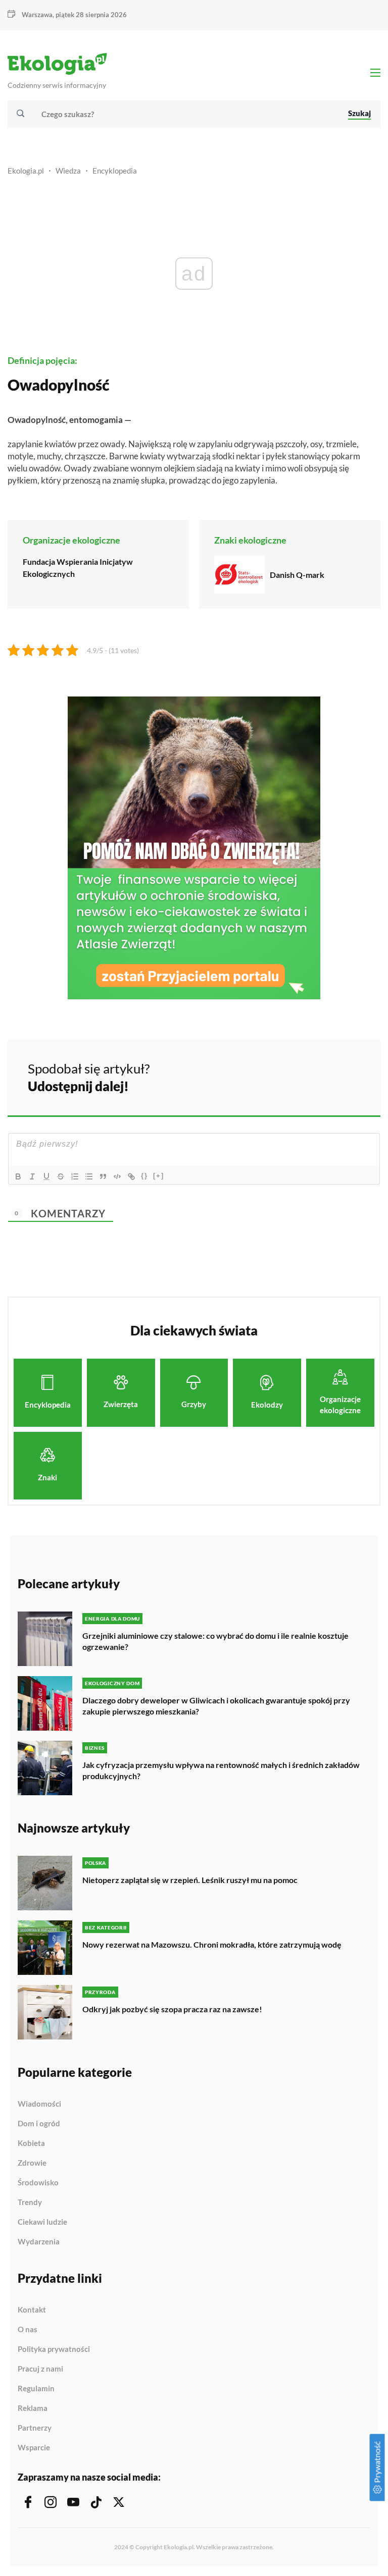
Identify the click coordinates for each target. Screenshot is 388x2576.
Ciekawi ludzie (42, 2222)
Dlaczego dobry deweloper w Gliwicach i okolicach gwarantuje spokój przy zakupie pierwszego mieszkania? (216, 1706)
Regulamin (36, 2389)
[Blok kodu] (117, 1176)
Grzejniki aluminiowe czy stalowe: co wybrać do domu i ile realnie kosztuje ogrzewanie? (215, 1641)
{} (144, 1176)
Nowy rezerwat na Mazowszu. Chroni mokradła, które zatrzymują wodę (212, 1944)
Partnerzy (35, 2428)
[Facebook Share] (294, 1076)
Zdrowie (32, 2163)
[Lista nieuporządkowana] (89, 1176)
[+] (159, 1176)
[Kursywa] (32, 1176)
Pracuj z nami (40, 2369)
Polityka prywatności (54, 2349)
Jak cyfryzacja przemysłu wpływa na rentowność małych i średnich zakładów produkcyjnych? (221, 1770)
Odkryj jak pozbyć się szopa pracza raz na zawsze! (172, 2009)
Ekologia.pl (26, 171)
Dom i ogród (39, 2124)
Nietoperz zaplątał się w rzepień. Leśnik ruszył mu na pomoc (190, 1880)
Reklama (33, 2408)
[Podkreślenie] (46, 1176)
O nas (28, 2330)
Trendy (30, 2203)
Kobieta (31, 2143)
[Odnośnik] (131, 1176)
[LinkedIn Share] (348, 1076)
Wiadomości (39, 2104)
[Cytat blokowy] (103, 1176)
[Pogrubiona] (18, 1176)
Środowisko (38, 2183)
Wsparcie (34, 2448)
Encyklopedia (115, 171)
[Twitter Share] (321, 1076)
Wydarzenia (39, 2242)
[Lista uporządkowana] (75, 1176)
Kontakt (32, 2310)
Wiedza (68, 171)
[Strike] (61, 1176)
